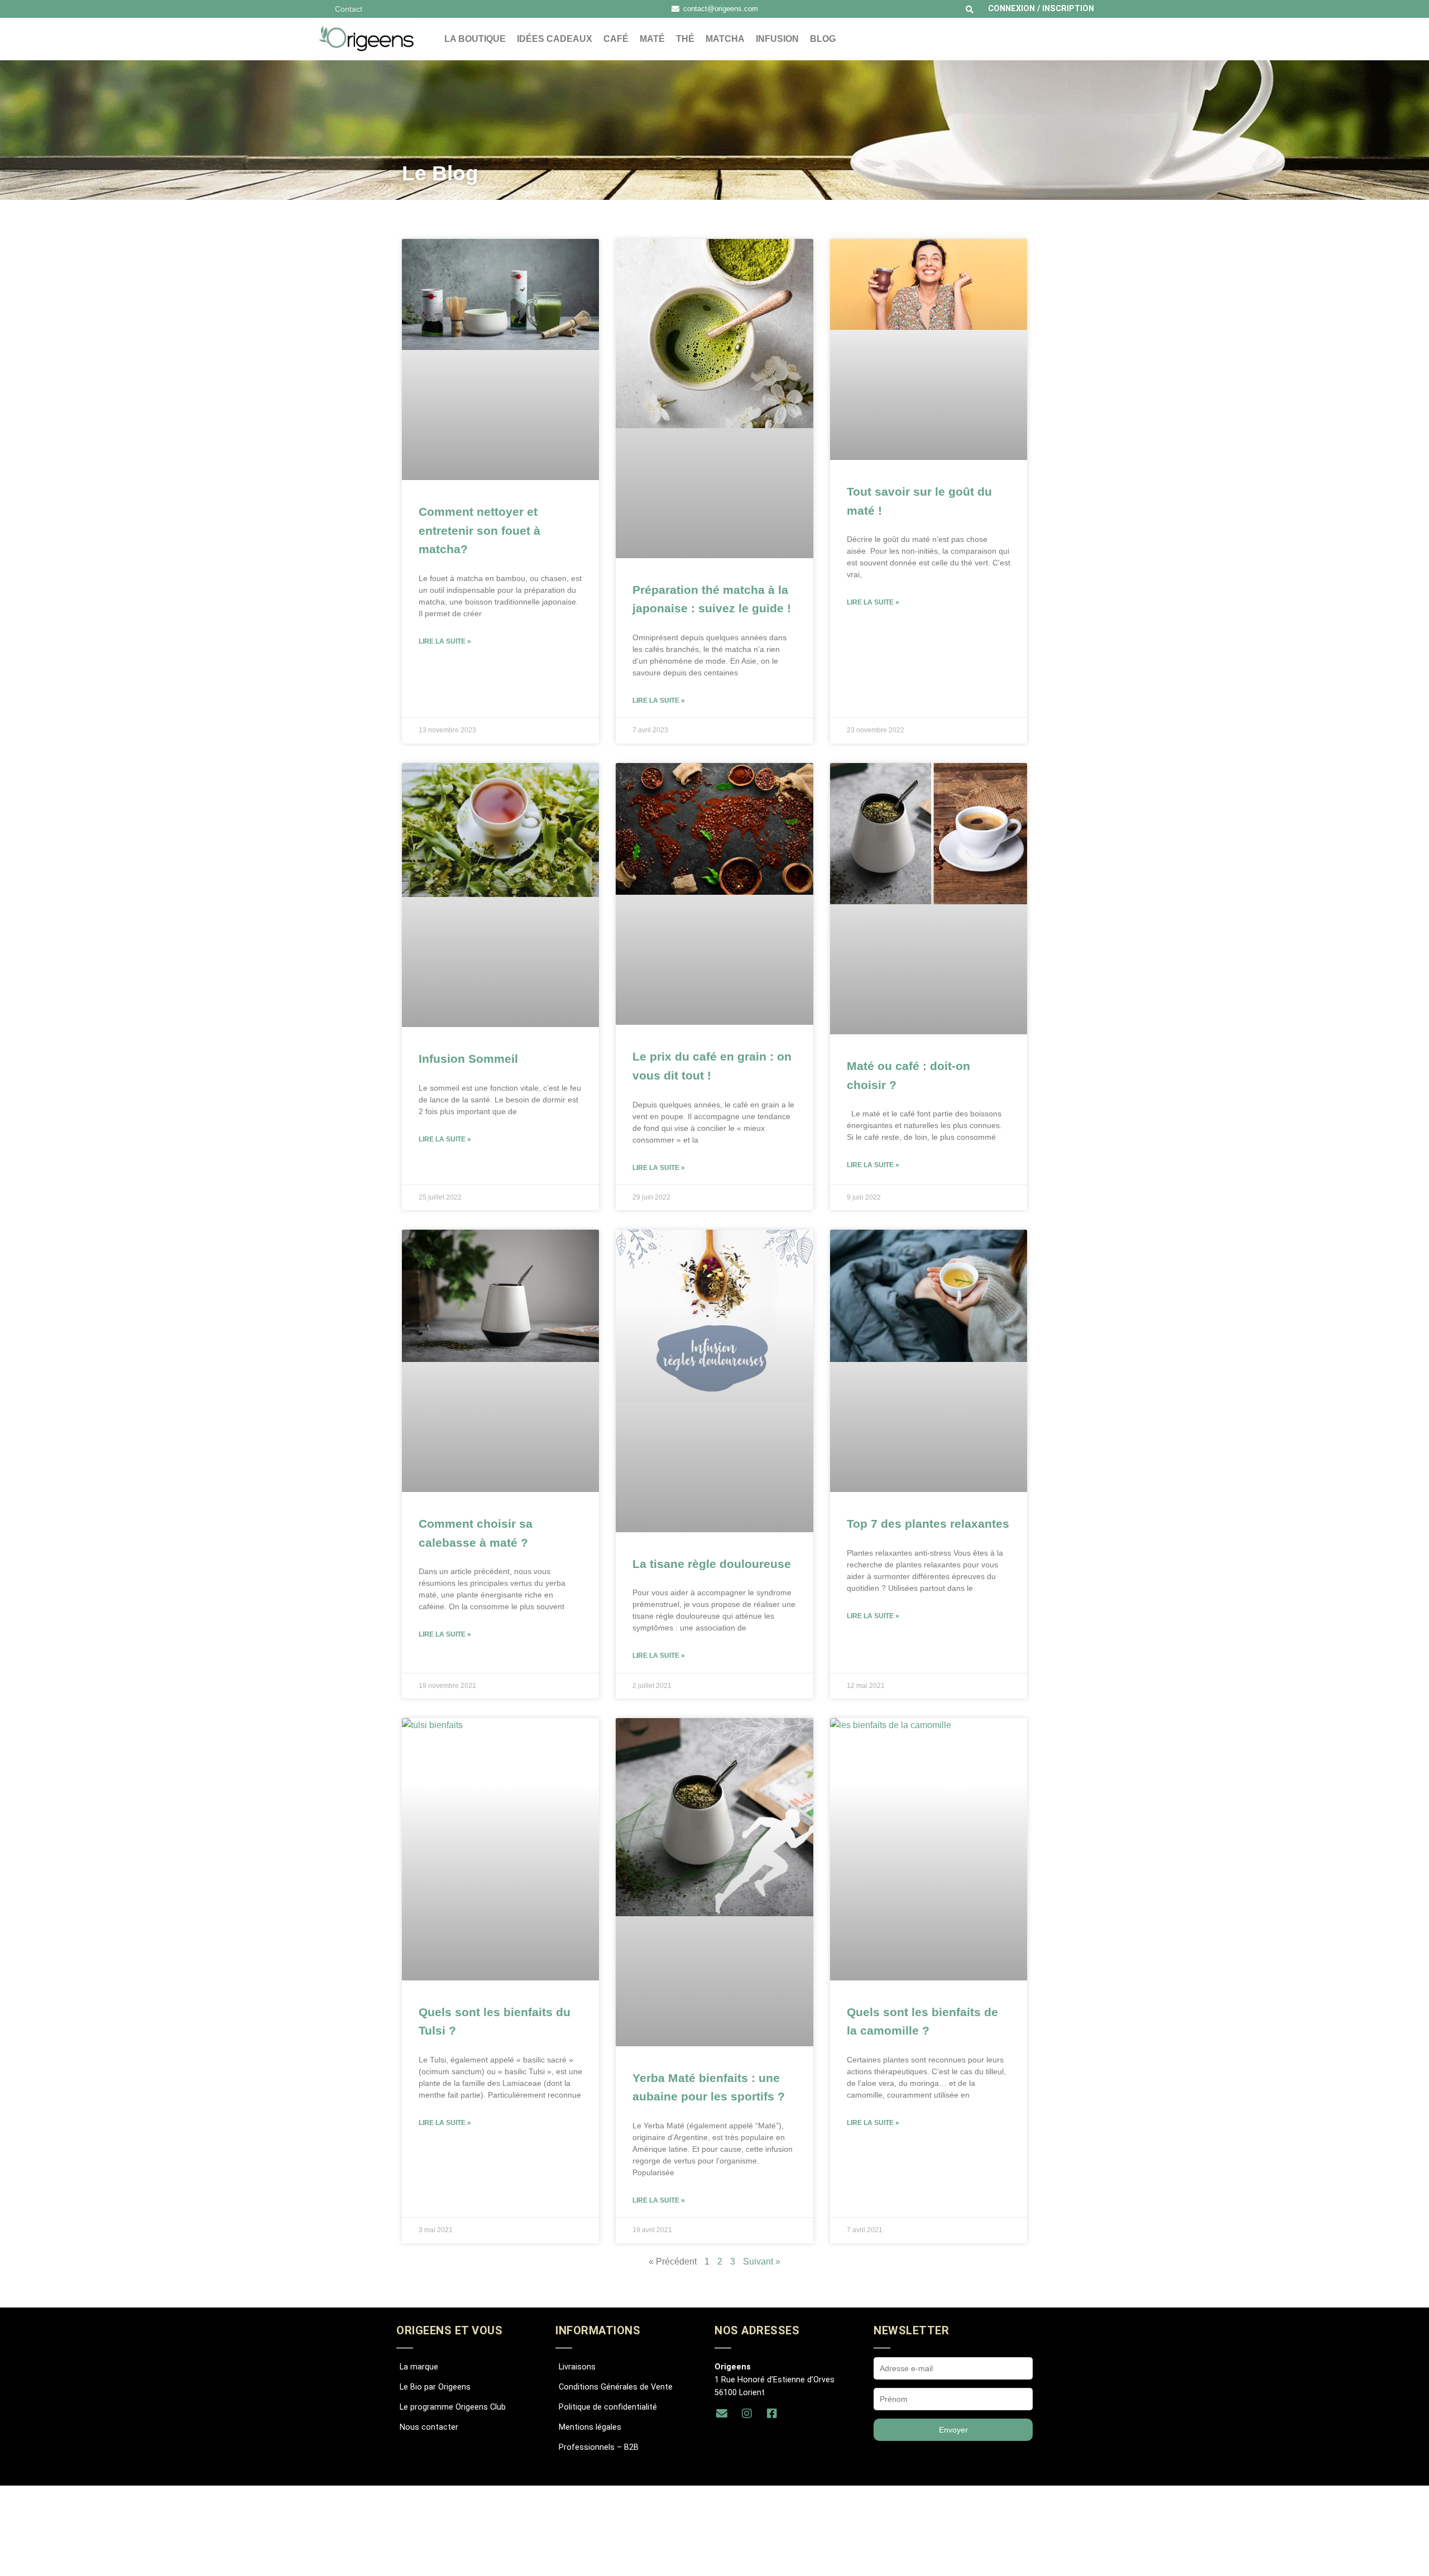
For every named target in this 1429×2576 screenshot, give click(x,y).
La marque (419, 2367)
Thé (685, 39)
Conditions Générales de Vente (616, 2387)
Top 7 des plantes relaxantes (928, 1524)
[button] (970, 9)
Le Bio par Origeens (435, 2387)
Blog (823, 39)
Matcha (725, 39)
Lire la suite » (445, 641)
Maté (652, 39)
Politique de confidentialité (608, 2407)
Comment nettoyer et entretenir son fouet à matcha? (479, 530)
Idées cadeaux (555, 39)
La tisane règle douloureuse (712, 1564)
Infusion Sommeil (468, 1059)
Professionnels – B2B (599, 2447)
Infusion (777, 39)
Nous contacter (429, 2427)
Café (616, 39)
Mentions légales (590, 2427)
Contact (349, 9)
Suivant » (762, 2261)
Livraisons (577, 2367)
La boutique (475, 39)
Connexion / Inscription (1041, 9)
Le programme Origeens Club (453, 2407)
